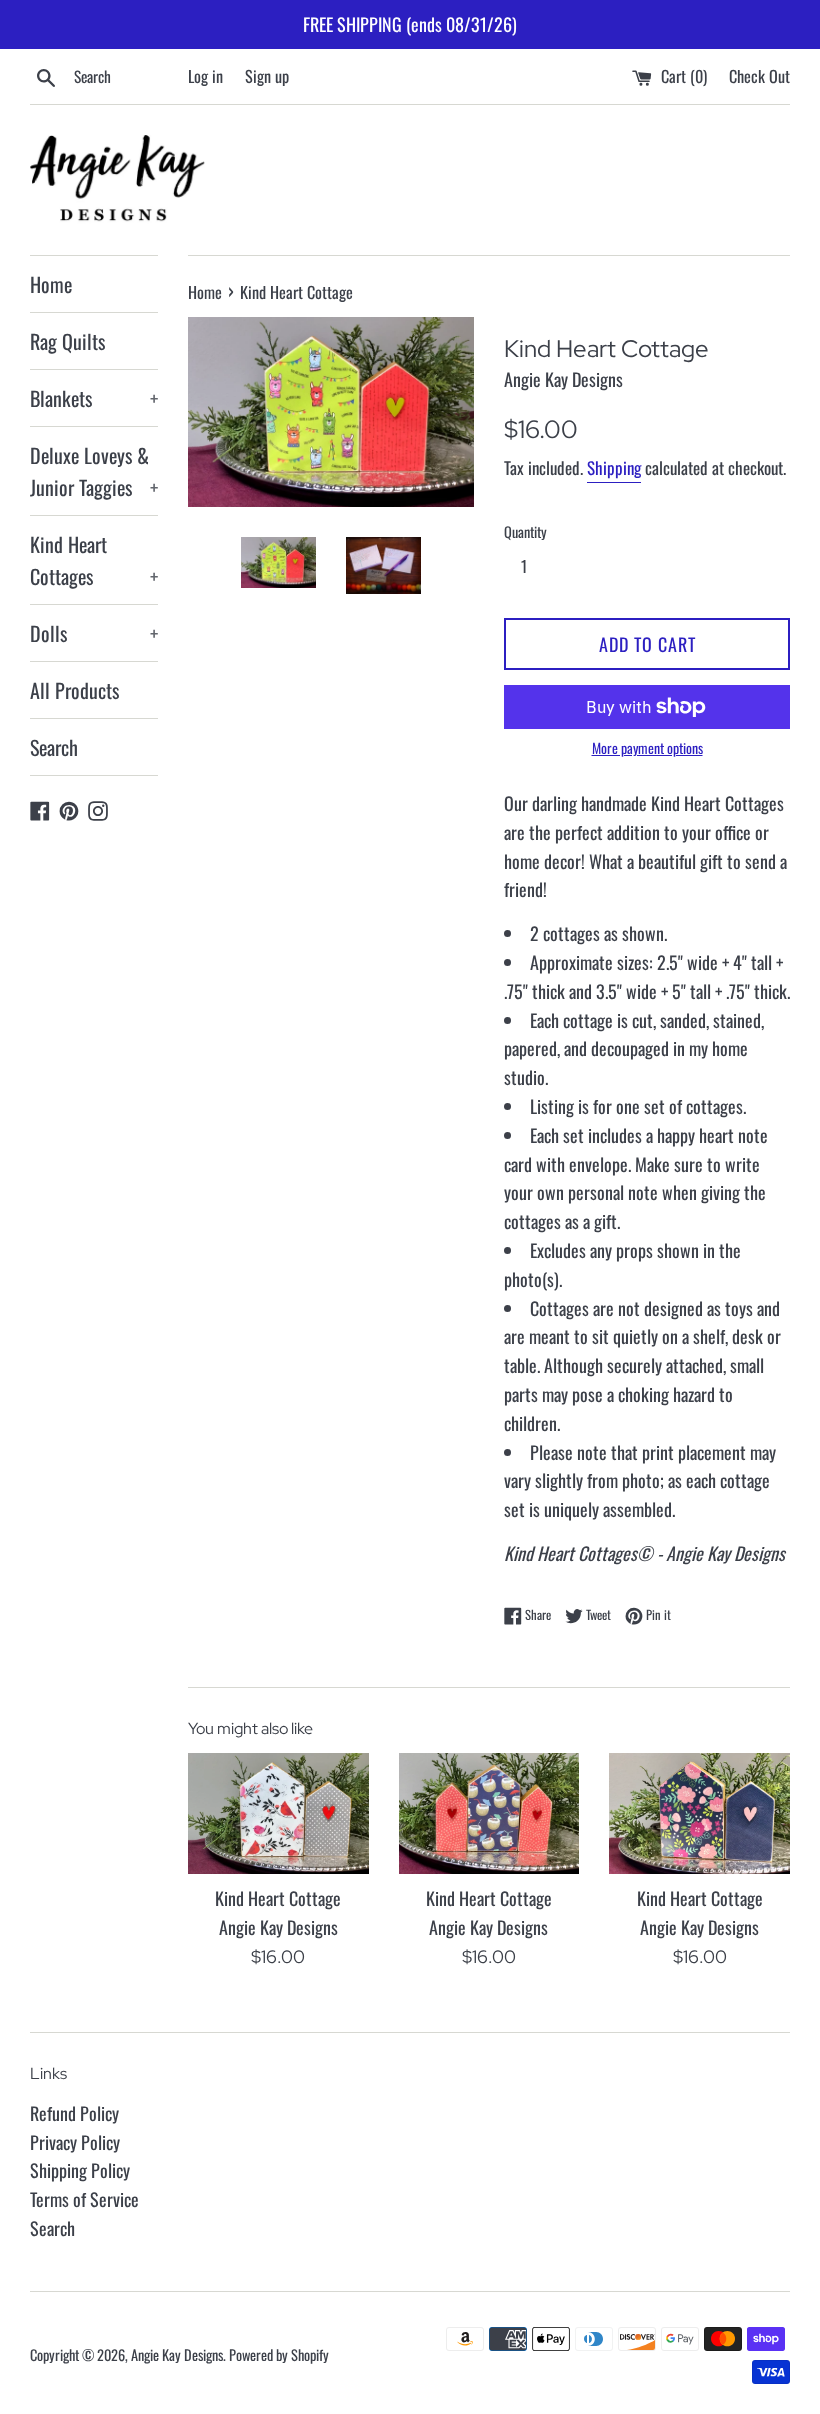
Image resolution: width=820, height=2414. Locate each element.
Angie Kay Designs (177, 2354)
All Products (74, 690)
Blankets (94, 398)
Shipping (614, 467)
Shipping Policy (80, 2170)
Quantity (525, 531)
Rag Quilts (67, 341)
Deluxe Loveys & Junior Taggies (94, 471)
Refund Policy (74, 2113)
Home (51, 284)
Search (54, 747)
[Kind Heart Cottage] (278, 1813)
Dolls (94, 633)
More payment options (647, 747)
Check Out (759, 76)
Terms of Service (84, 2199)
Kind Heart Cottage (278, 1898)
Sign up (267, 76)
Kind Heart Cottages (94, 560)
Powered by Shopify (279, 2354)
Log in (205, 76)
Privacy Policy (75, 2142)
